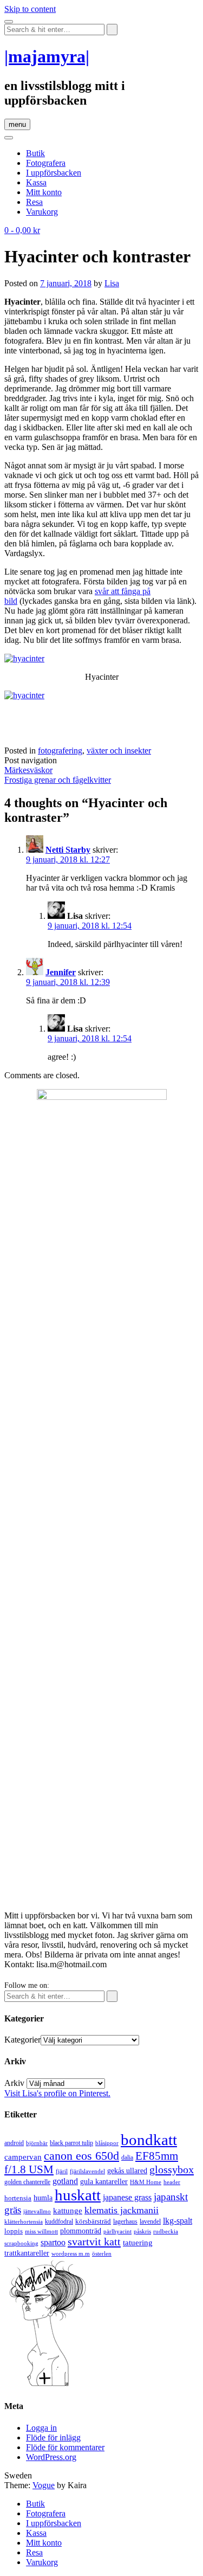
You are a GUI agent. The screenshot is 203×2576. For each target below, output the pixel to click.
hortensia (18, 2198)
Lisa (112, 283)
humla (43, 2198)
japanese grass (127, 2197)
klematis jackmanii (122, 2210)
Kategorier (22, 2040)
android (14, 2143)
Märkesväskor (28, 770)
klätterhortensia (24, 2222)
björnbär (37, 2143)
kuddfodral (59, 2221)
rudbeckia (166, 2231)
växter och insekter (119, 751)
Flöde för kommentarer (65, 2447)
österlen (102, 2253)
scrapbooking (21, 2243)
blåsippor (107, 2143)
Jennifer (61, 972)
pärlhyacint (117, 2232)
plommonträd (81, 2231)
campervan (23, 2157)
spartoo (53, 2242)
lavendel (150, 2221)
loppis (14, 2231)
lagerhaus (125, 2221)
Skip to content (30, 9)
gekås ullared (127, 2171)
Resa (34, 202)
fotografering (60, 751)
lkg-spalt (178, 2221)
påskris (142, 2232)
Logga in (41, 2428)
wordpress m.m (71, 2253)
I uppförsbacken (54, 173)
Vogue (44, 2485)
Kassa (36, 182)
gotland (65, 2181)
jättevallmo (37, 2211)
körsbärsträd (93, 2221)
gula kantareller (104, 2182)
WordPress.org (51, 2457)
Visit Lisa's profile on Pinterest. (57, 2093)
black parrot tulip (71, 2143)
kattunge (68, 2211)
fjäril (62, 2171)
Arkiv (14, 2083)
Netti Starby (68, 850)
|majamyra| (47, 56)
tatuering (138, 2243)
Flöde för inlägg (53, 2437)
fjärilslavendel (87, 2171)
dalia (127, 2158)
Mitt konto (44, 192)
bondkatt (149, 2140)
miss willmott (41, 2232)
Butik (35, 153)
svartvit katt (94, 2242)
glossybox (172, 2169)
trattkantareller (27, 2253)
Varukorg (42, 212)
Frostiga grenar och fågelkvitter (58, 780)
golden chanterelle (27, 2182)
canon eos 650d (81, 2156)
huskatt (78, 2195)
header (172, 2182)
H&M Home (146, 2182)
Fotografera (46, 163)
